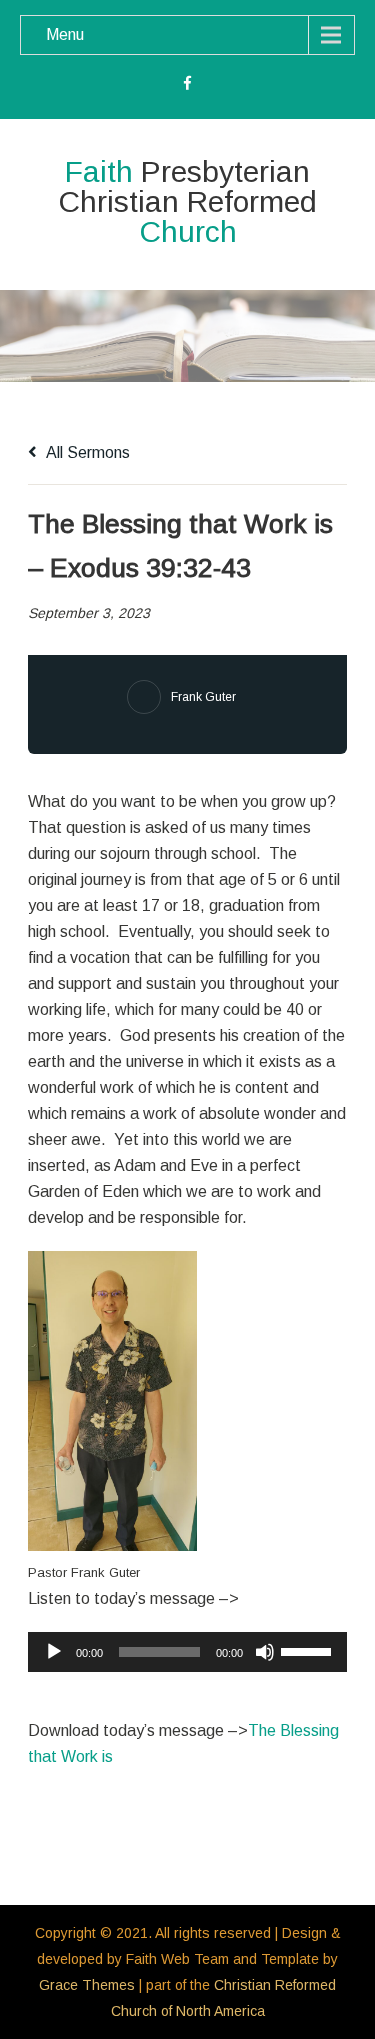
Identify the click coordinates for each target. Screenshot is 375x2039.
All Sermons (86, 452)
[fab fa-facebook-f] (187, 86)
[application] (187, 1652)
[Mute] (265, 1652)
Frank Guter (203, 697)
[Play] (54, 1652)
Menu (65, 34)
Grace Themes (87, 1985)
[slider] (309, 1650)
